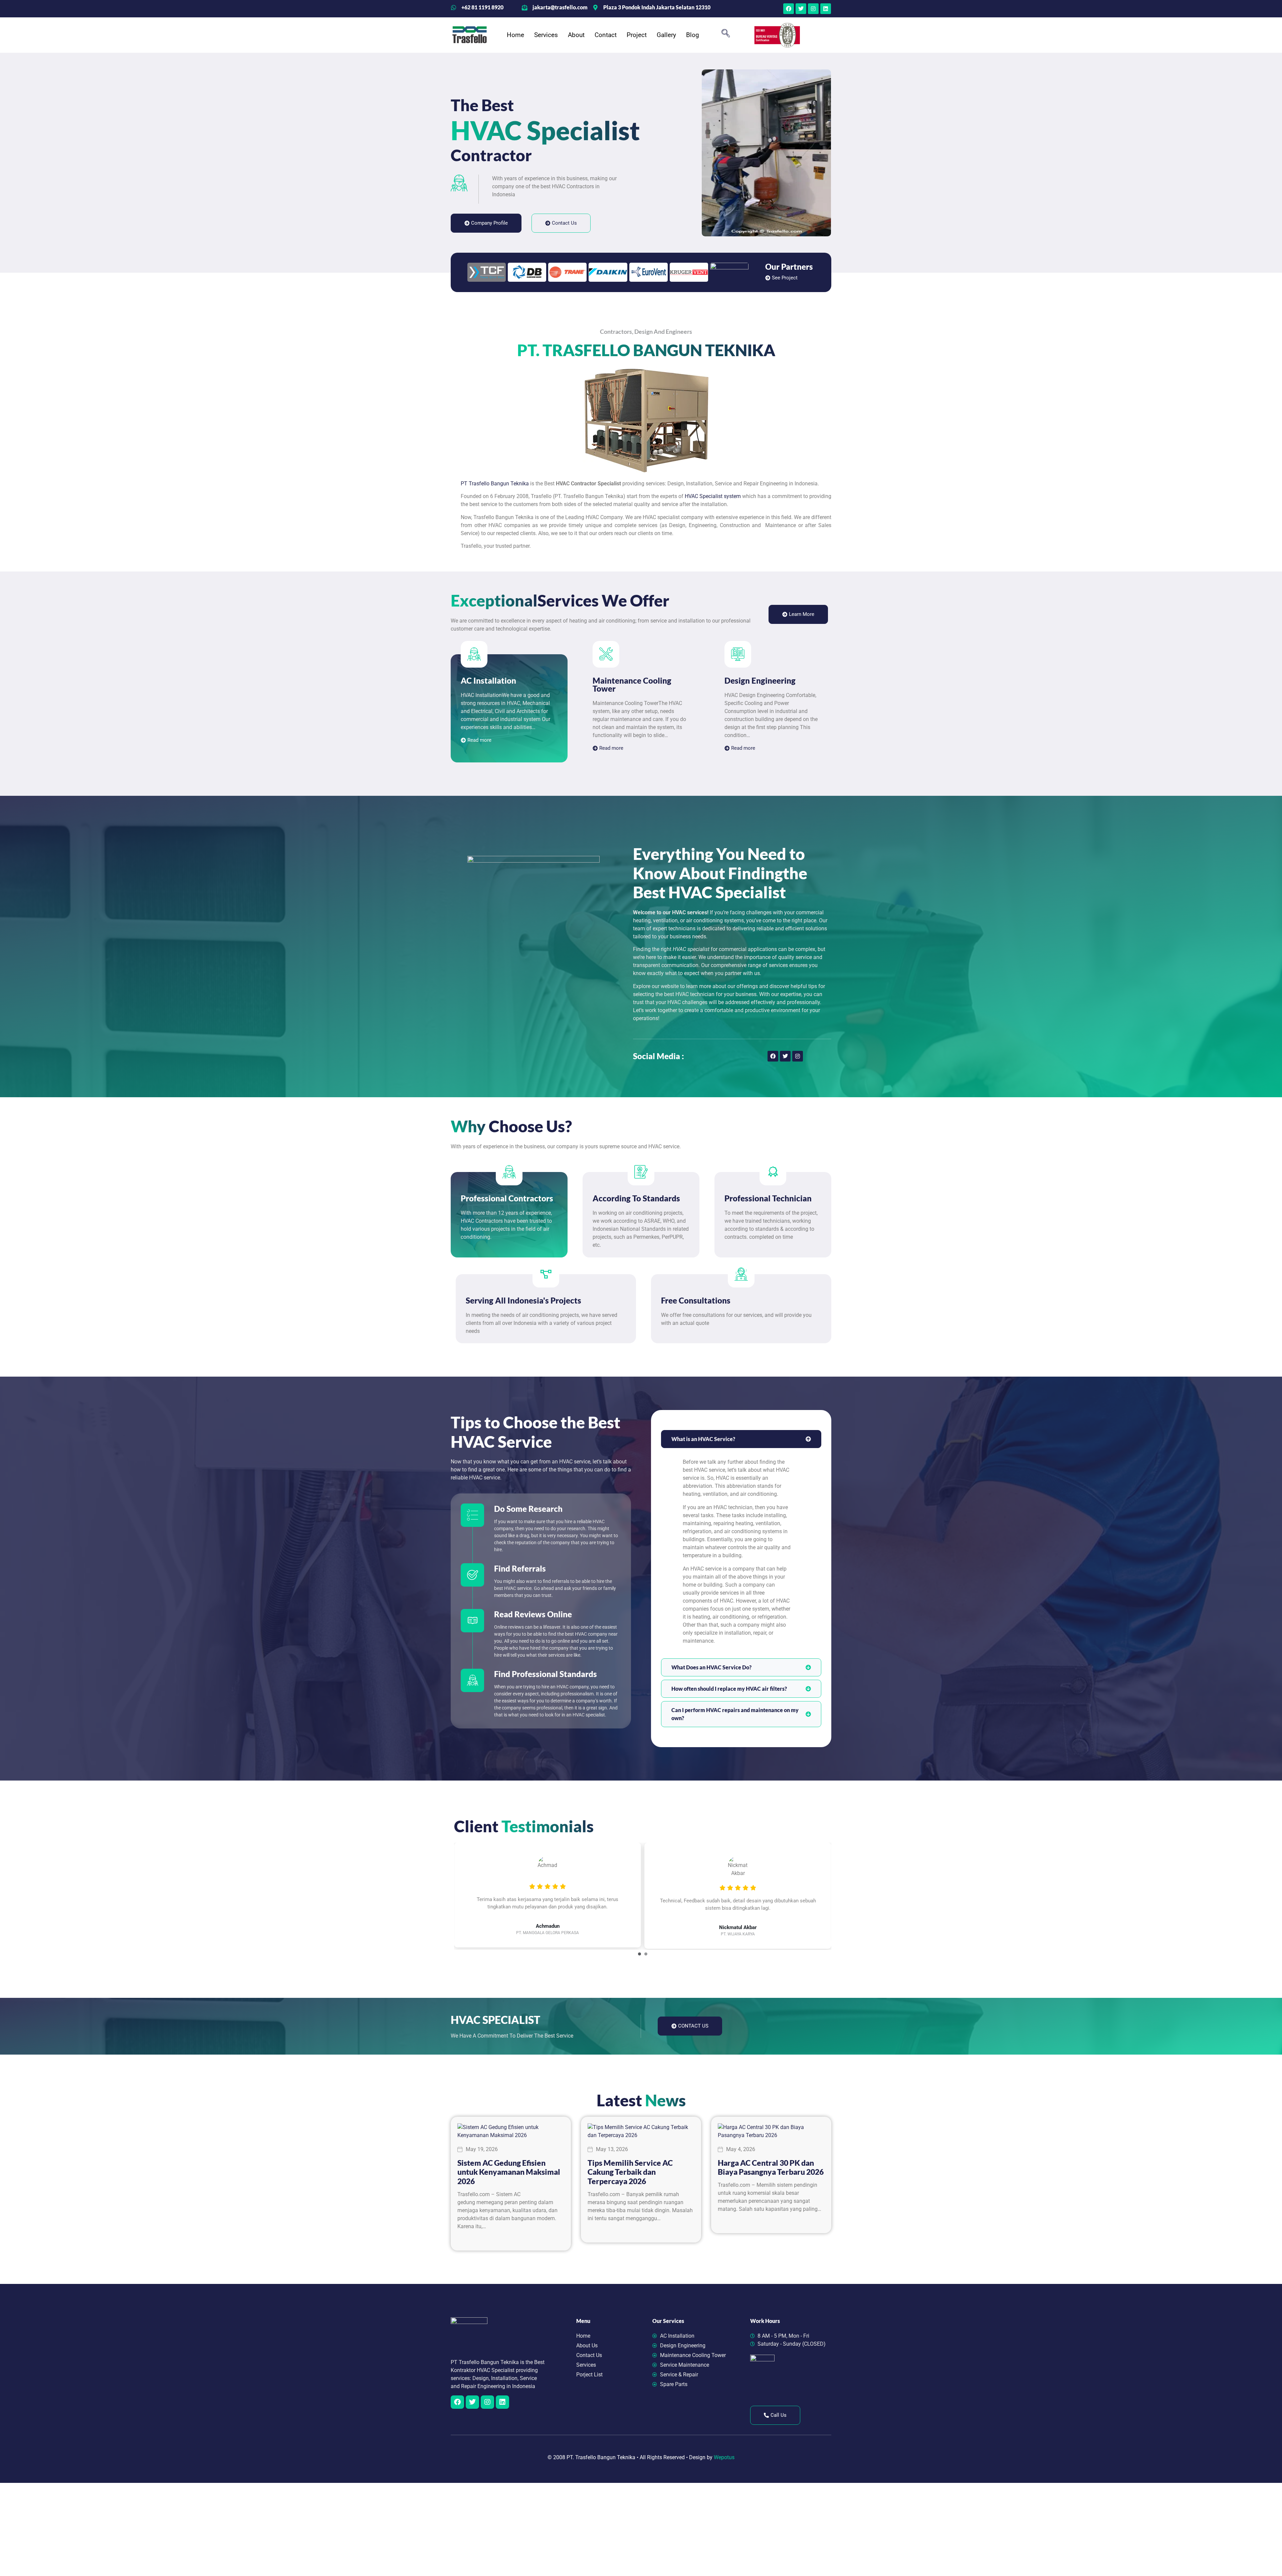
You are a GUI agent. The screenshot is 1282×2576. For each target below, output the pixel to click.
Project (637, 35)
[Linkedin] (826, 9)
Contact (606, 35)
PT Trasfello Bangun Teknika (495, 484)
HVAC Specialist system (713, 496)
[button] (725, 35)
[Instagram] (813, 9)
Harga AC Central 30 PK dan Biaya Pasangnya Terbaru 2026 (771, 2167)
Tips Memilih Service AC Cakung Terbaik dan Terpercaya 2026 (630, 2172)
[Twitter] (801, 9)
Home (515, 35)
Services (546, 35)
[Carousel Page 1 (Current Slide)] (639, 1954)
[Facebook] (789, 9)
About (576, 35)
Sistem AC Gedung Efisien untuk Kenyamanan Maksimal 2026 (509, 2172)
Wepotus (724, 2457)
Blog (693, 35)
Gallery (666, 35)
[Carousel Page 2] (646, 1954)
